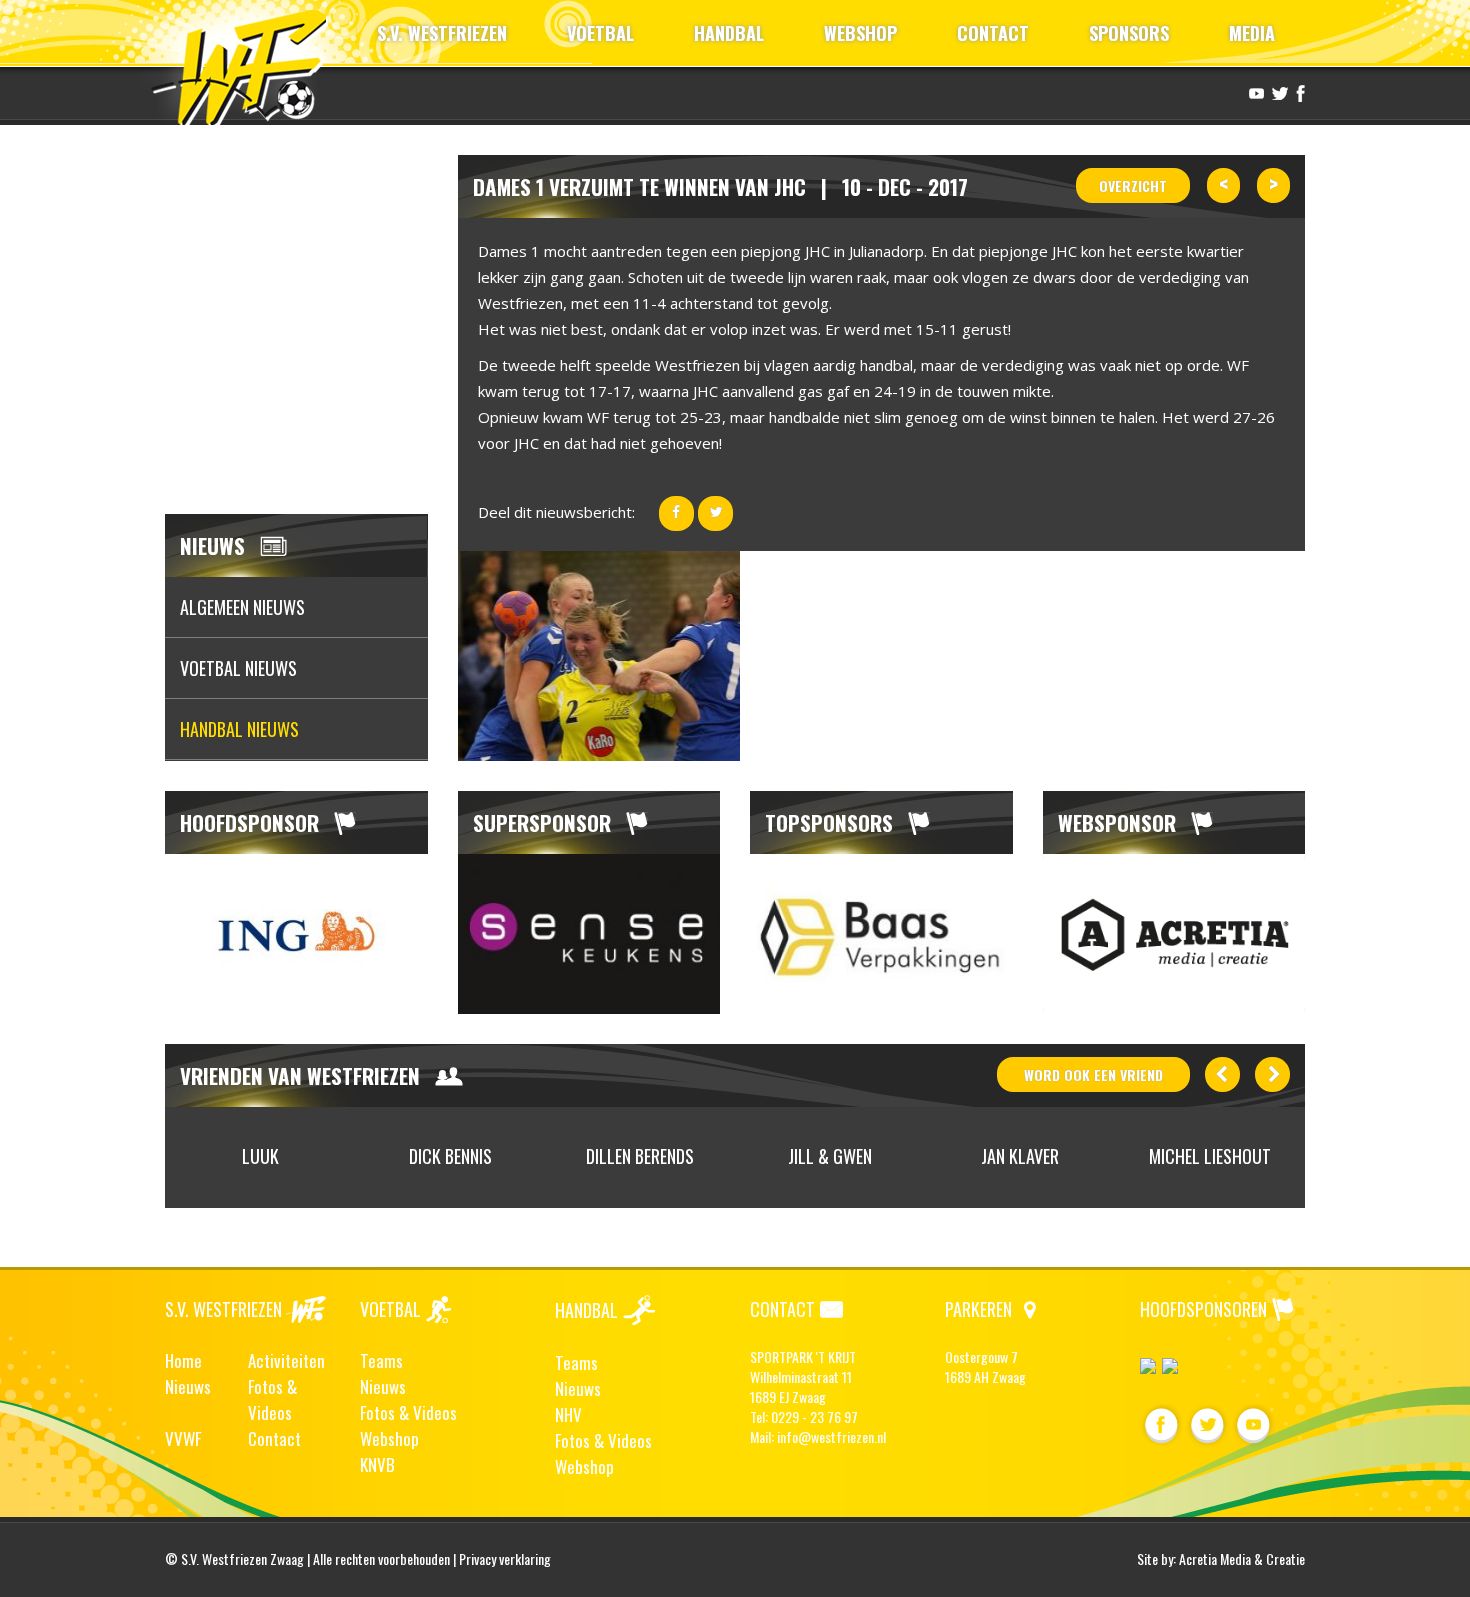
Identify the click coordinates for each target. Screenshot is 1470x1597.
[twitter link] (1277, 92)
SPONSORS (1129, 33)
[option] (296, 934)
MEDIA (1252, 33)
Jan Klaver (1020, 1156)
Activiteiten (286, 1360)
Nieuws (188, 1386)
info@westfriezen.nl (831, 1436)
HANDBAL (729, 33)
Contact (274, 1438)
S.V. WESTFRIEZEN (442, 33)
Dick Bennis (450, 1156)
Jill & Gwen (830, 1156)
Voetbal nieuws (238, 668)
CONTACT (993, 33)
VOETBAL (600, 33)
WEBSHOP (860, 33)
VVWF (183, 1438)
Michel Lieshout (1210, 1156)
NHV (568, 1414)
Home (183, 1360)
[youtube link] (1254, 92)
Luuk (260, 1156)
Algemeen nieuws (242, 607)
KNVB (377, 1464)
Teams (381, 1360)
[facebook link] (1298, 92)
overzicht (1133, 185)
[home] (248, 64)
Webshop (389, 1438)
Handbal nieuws (239, 729)
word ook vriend (1093, 1074)
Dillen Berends (640, 1156)
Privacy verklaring (505, 1558)
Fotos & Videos (272, 1399)
